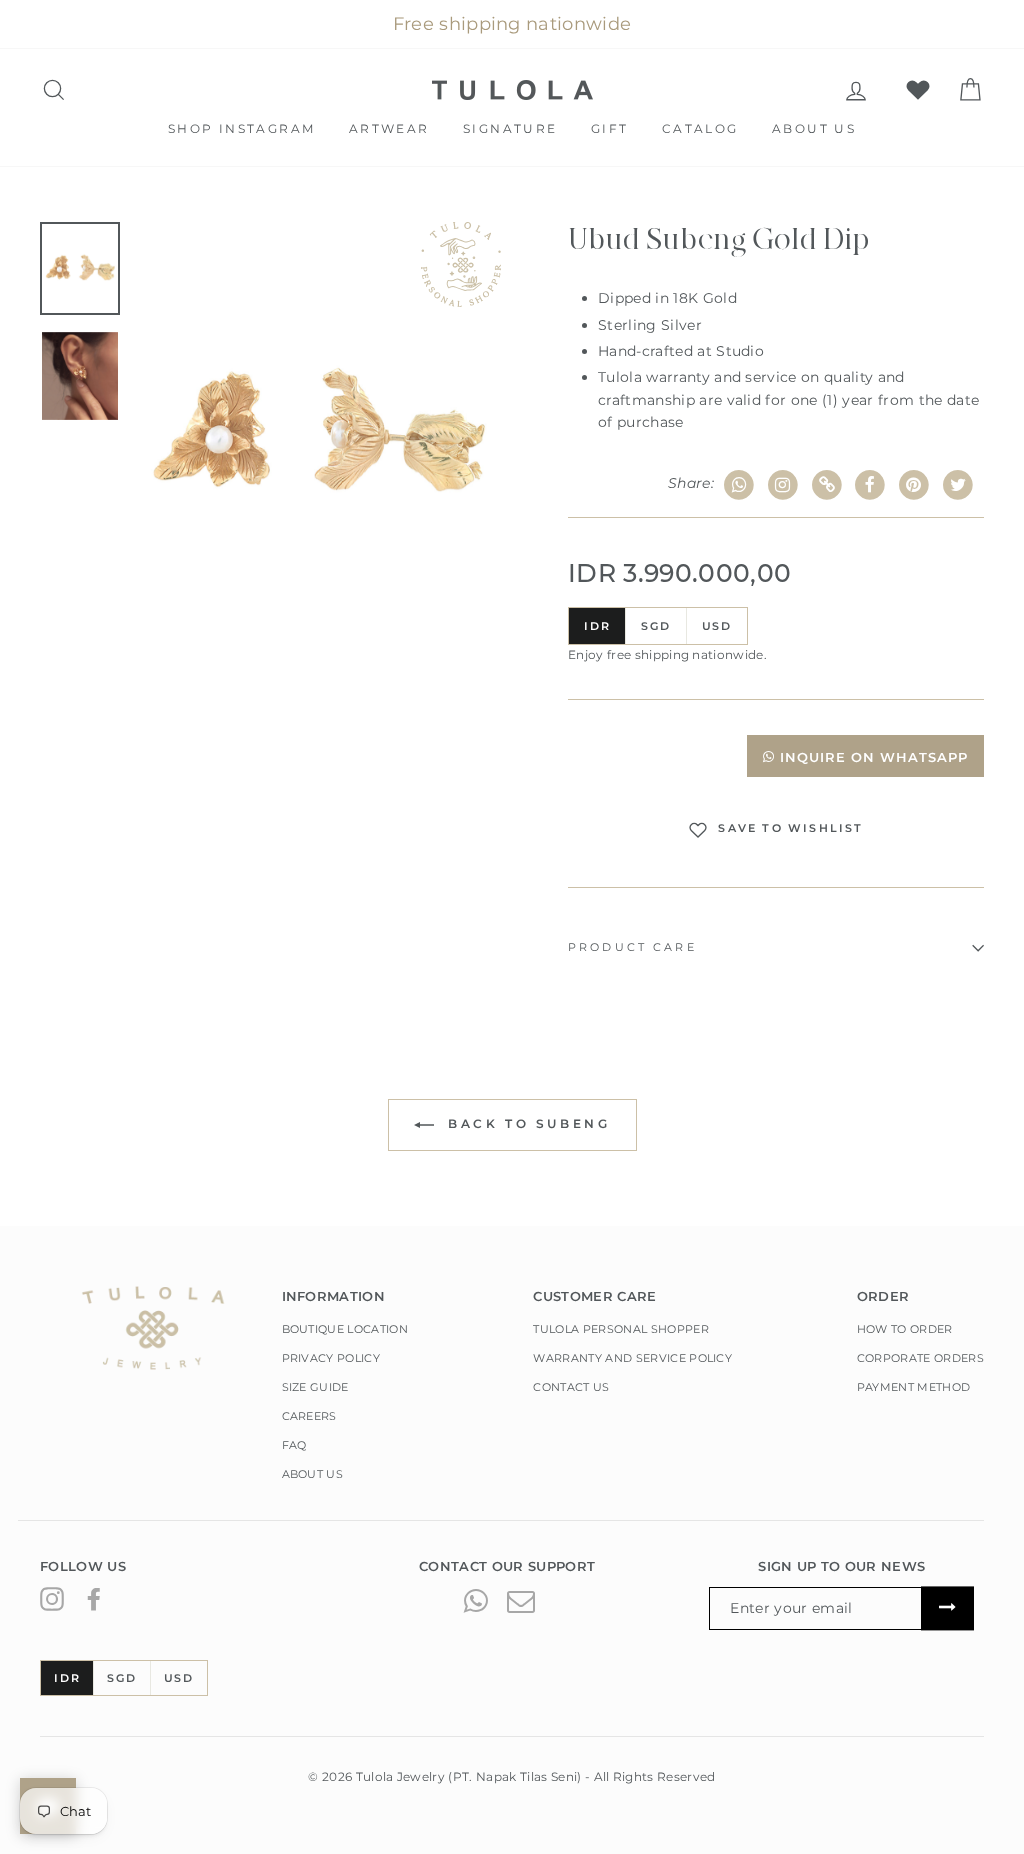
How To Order (905, 1329)
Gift (610, 128)
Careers (309, 1416)
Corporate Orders (920, 1358)
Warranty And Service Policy (632, 1358)
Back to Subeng (526, 1123)
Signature (510, 128)
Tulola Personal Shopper (620, 1329)
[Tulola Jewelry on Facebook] (94, 1599)
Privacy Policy (331, 1358)
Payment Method (914, 1387)
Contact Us (571, 1387)
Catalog (700, 128)
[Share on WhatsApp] (739, 485)
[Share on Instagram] (783, 485)
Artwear (389, 128)
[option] (318, 435)
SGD (655, 626)
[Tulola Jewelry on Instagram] (52, 1599)
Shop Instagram (242, 128)
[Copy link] (826, 485)
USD (717, 626)
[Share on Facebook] (870, 485)
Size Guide (315, 1387)
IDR (597, 626)
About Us (814, 128)
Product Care (632, 947)
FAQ (294, 1445)
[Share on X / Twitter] (957, 485)
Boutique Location (345, 1329)
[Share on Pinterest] (914, 485)
